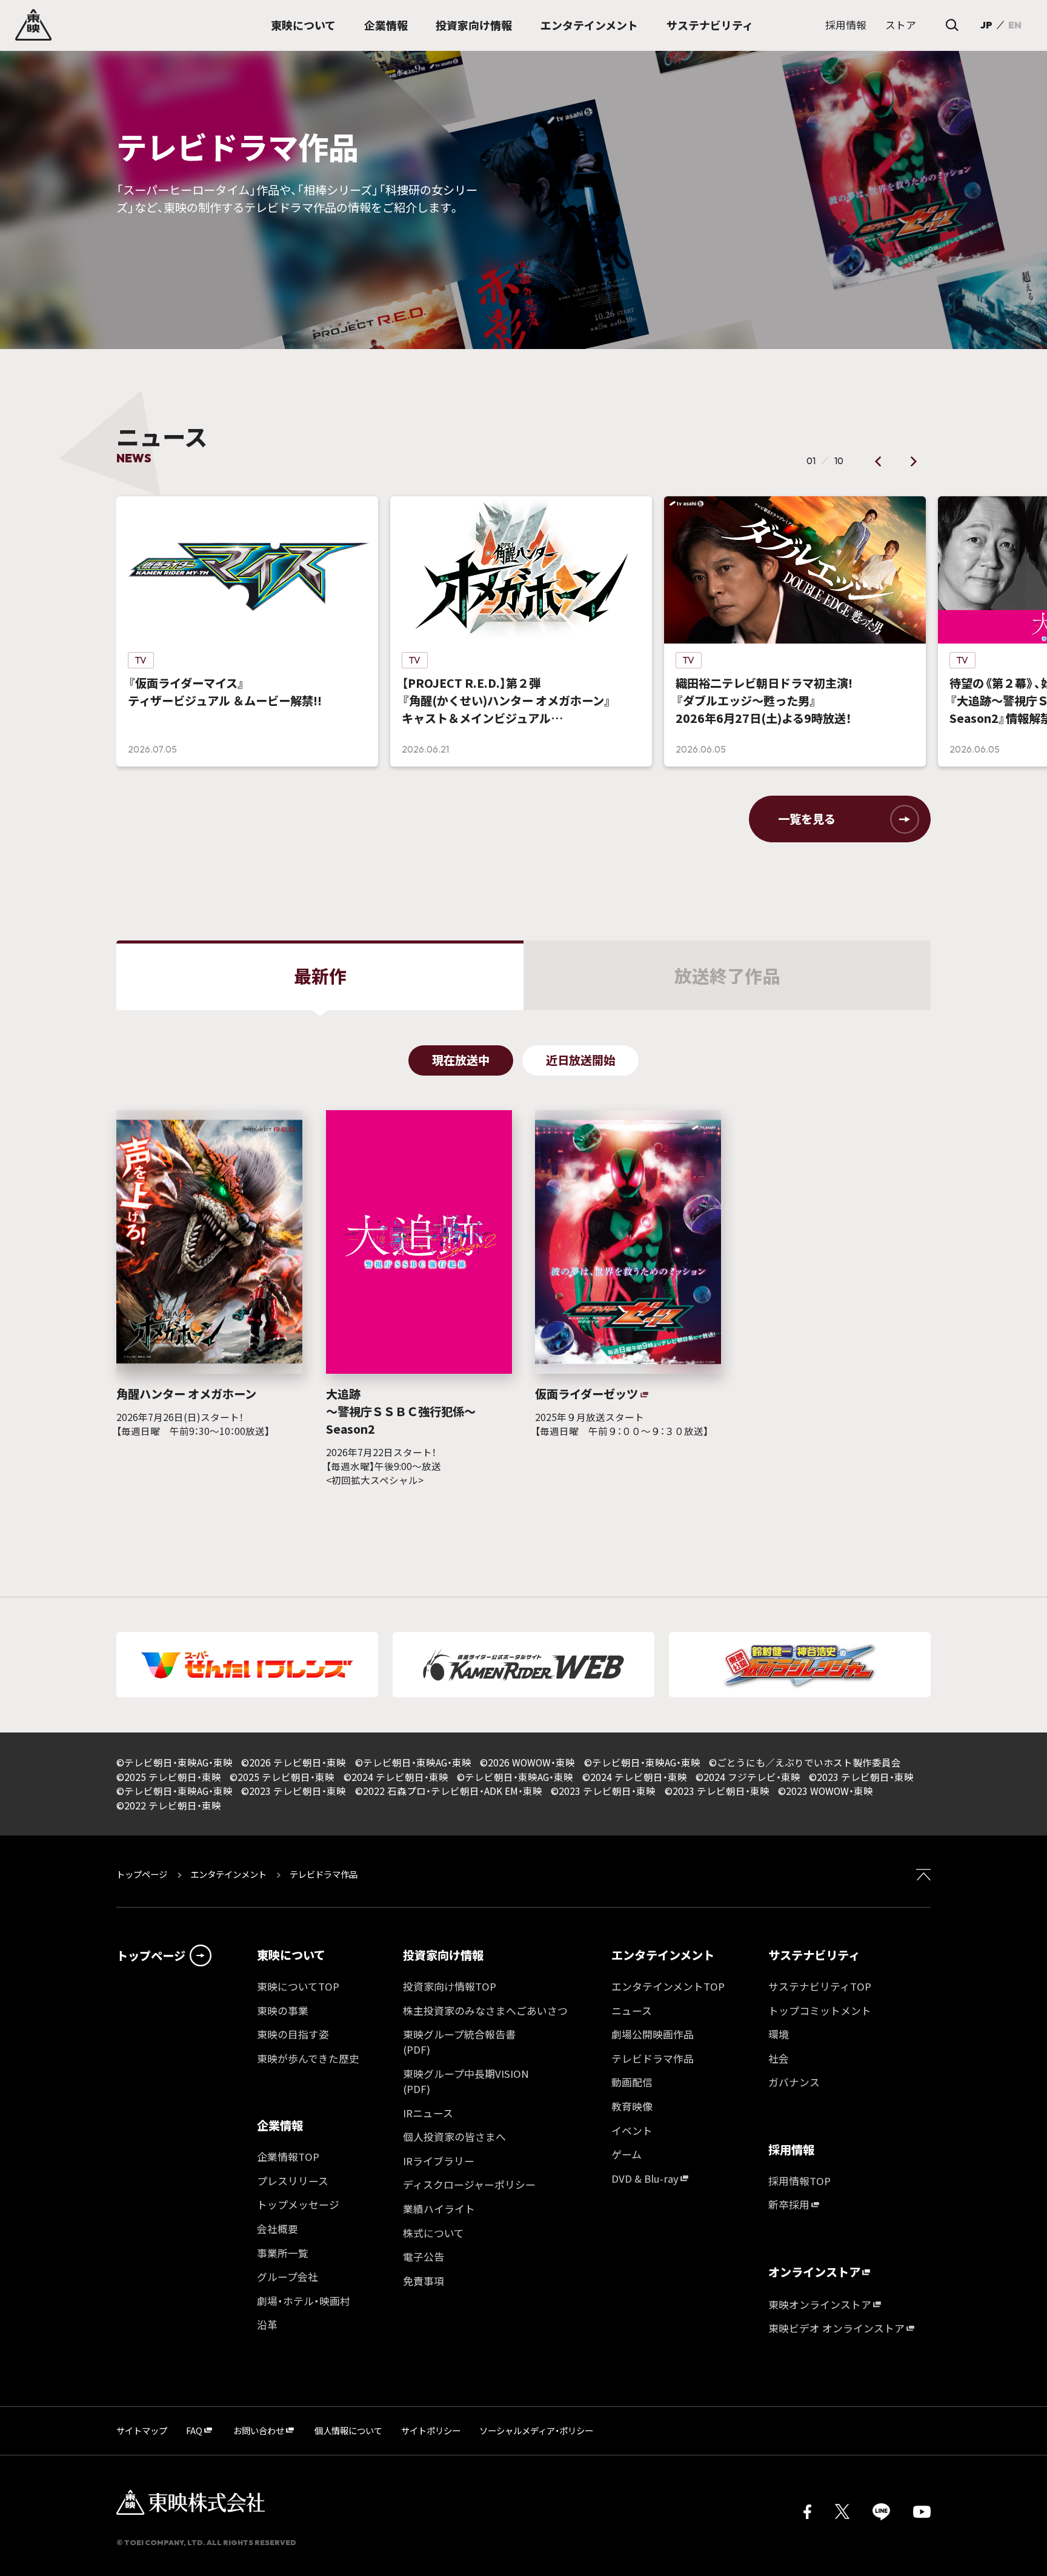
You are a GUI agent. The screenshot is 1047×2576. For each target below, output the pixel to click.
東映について (291, 1955)
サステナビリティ (814, 1955)
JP (986, 25)
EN (1015, 25)
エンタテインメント (228, 1874)
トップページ (143, 1874)
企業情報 (280, 2125)
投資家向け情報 (443, 1955)
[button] (879, 461)
